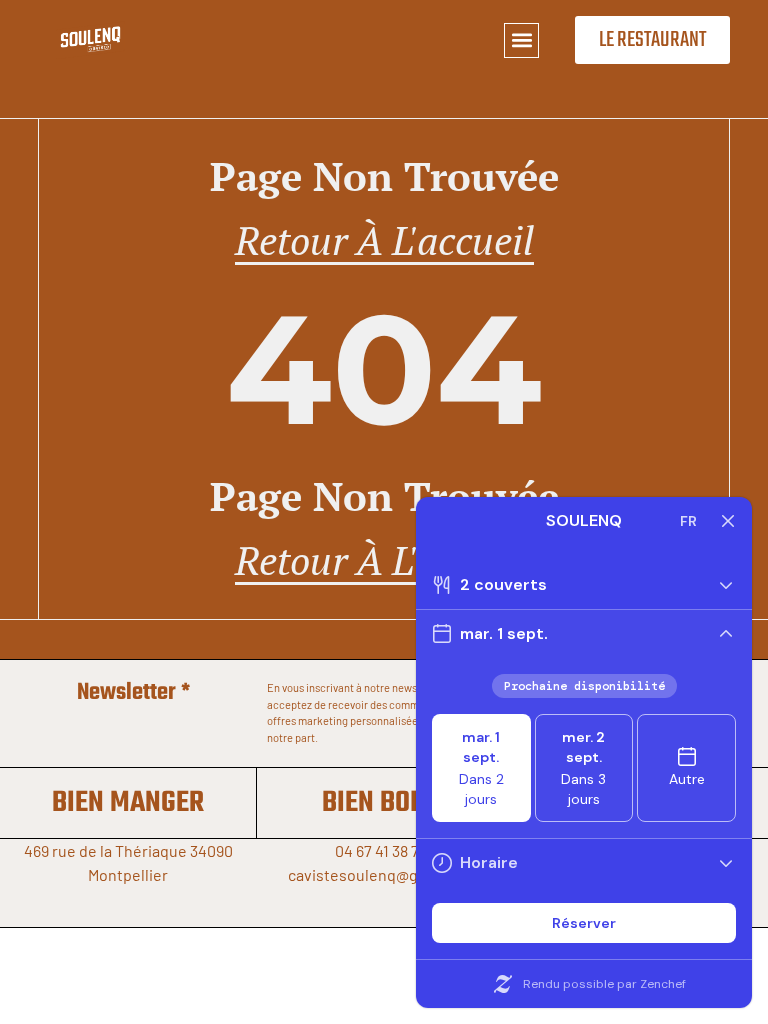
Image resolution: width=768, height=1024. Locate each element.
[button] (521, 40)
